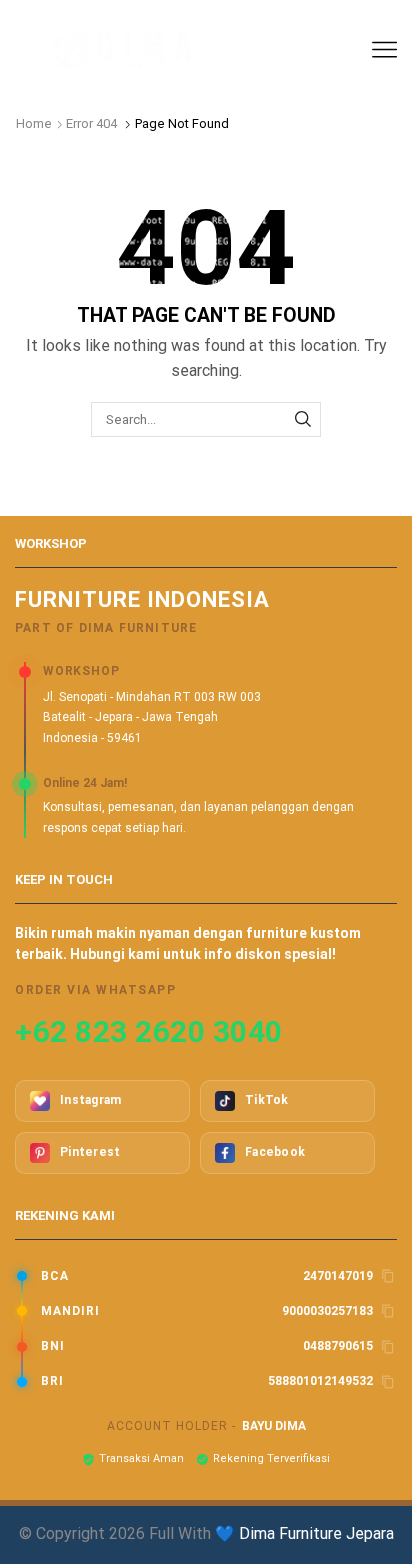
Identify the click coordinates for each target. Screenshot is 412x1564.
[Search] (303, 419)
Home (34, 123)
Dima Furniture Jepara (316, 1533)
